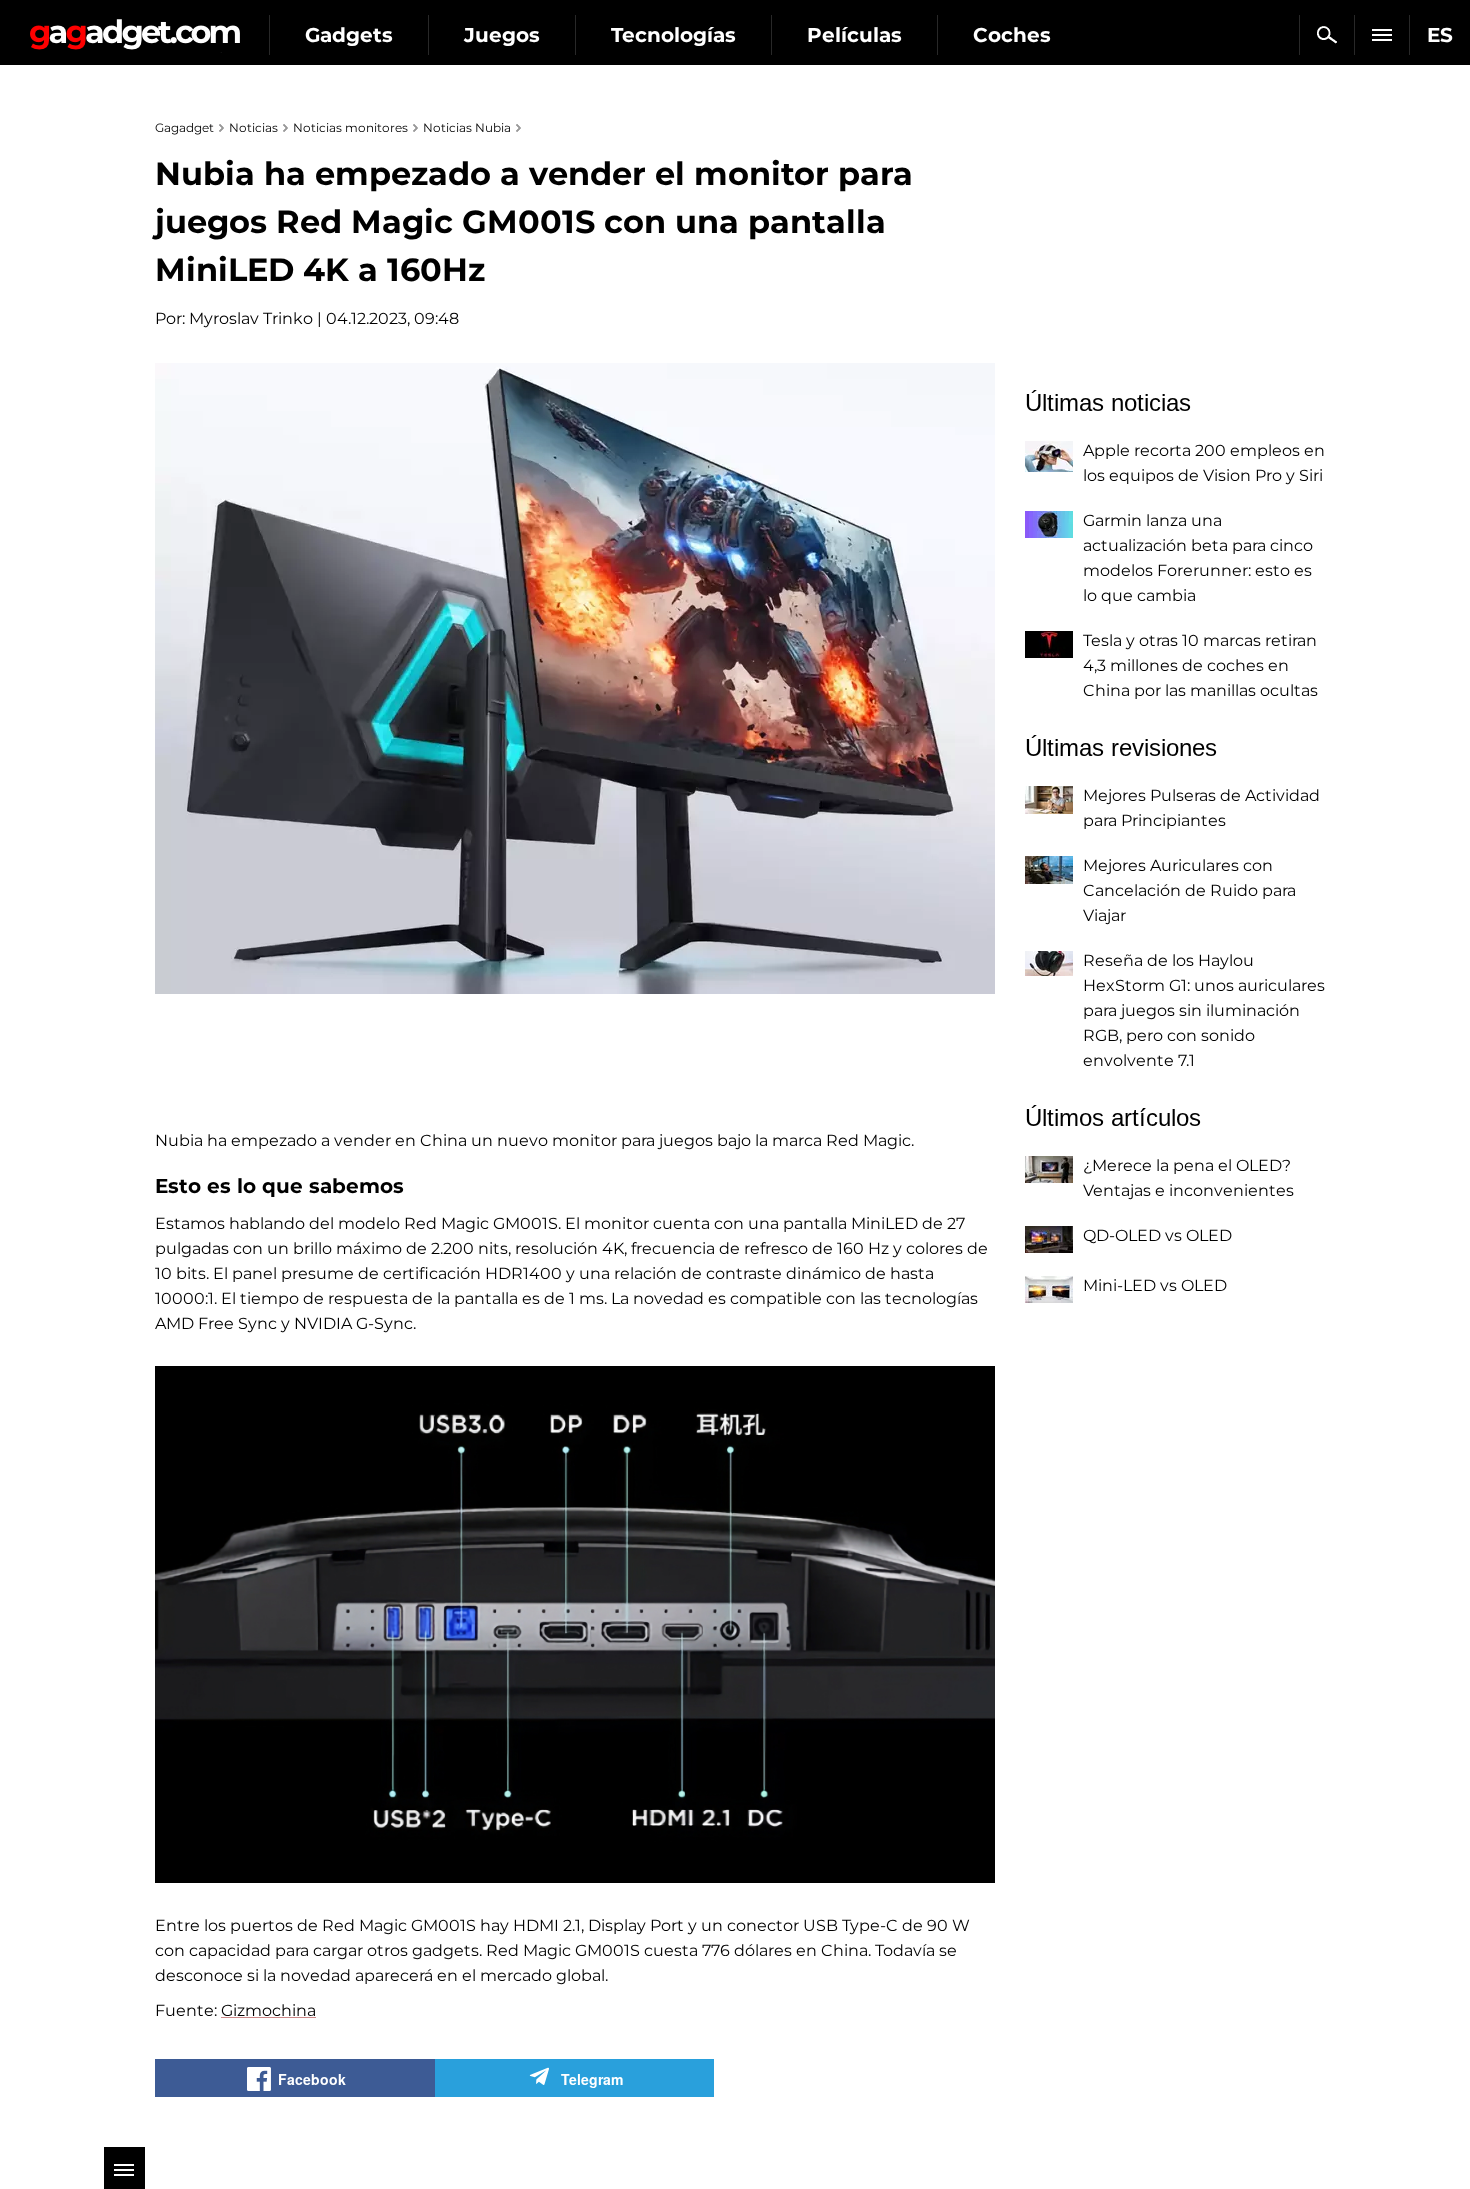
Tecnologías (673, 35)
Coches (1012, 35)
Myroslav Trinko (251, 318)
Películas (854, 35)
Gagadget (134, 26)
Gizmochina (268, 2010)
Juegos (502, 35)
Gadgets (349, 35)
